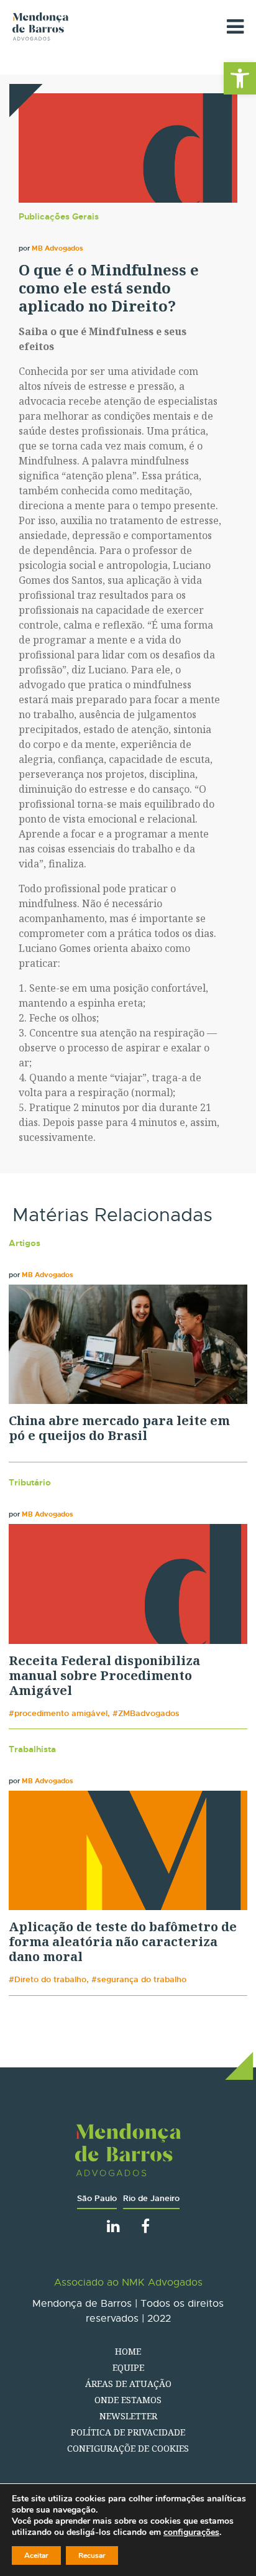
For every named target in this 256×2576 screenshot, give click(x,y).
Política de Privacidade (128, 2432)
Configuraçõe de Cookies (128, 2448)
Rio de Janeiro (151, 2198)
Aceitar (36, 2555)
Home (128, 2351)
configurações (191, 2532)
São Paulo (97, 2198)
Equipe (128, 2367)
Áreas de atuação (128, 2384)
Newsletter (128, 2416)
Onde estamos (128, 2400)
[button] (240, 78)
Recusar (92, 2555)
